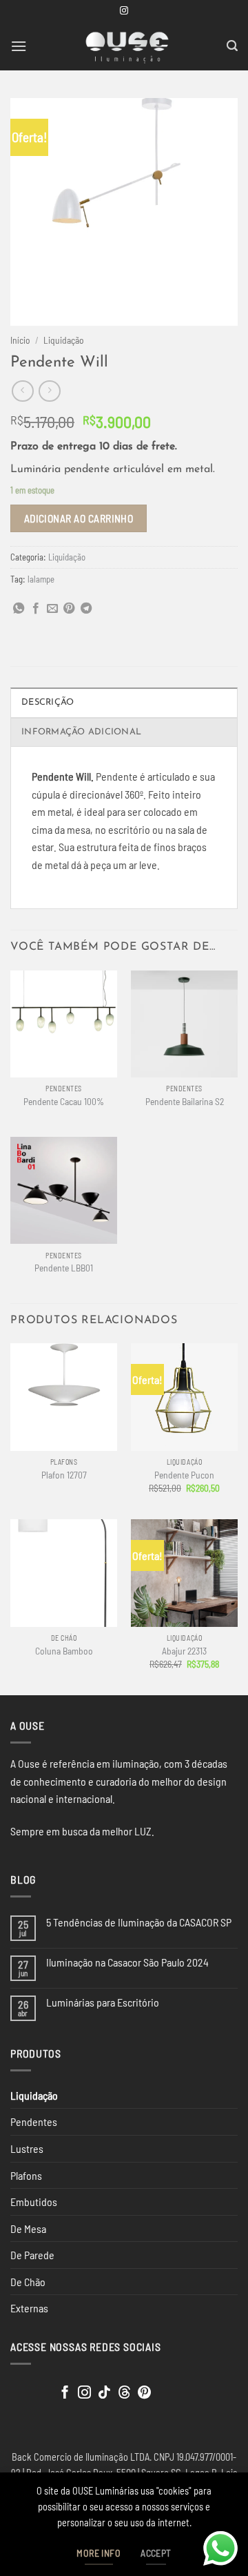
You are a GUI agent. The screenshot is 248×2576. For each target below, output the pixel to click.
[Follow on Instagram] (124, 11)
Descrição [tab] (48, 702)
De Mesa (28, 2228)
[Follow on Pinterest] (144, 2393)
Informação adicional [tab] (81, 732)
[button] (19, 46)
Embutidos (34, 2202)
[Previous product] (49, 391)
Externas (29, 2308)
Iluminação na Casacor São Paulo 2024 (127, 1962)
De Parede (32, 2255)
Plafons (26, 2175)
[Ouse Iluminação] (127, 46)
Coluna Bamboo (64, 1651)
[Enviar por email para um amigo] (52, 609)
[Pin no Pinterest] (69, 609)
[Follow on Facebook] (65, 2393)
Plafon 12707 (64, 1475)
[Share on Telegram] (86, 609)
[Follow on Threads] (124, 2393)
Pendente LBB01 (64, 1268)
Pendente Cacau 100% (64, 1101)
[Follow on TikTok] (104, 2393)
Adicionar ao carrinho (79, 518)
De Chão (28, 2282)
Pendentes (34, 2121)
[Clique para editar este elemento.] (24, 2389)
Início (20, 340)
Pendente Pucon (184, 1475)
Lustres (27, 2148)
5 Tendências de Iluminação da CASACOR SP (139, 1922)
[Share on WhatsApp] (19, 609)
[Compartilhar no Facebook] (36, 609)
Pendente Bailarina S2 (185, 1101)
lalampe (41, 579)
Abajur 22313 (184, 1651)
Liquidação (64, 340)
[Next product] (22, 391)
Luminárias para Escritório (103, 2002)
